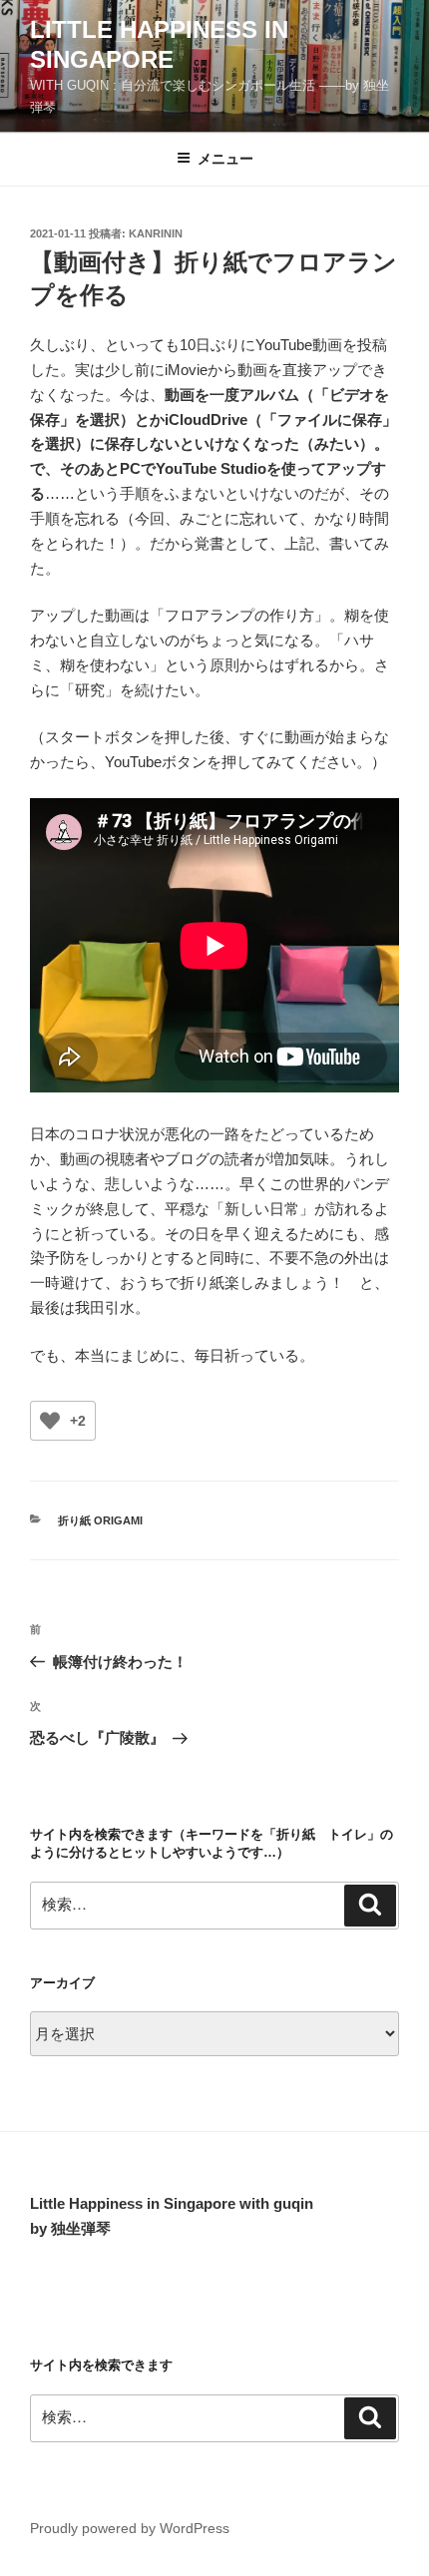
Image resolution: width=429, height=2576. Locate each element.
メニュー (225, 159)
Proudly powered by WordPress (130, 2528)
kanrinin (156, 233)
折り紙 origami (100, 1520)
